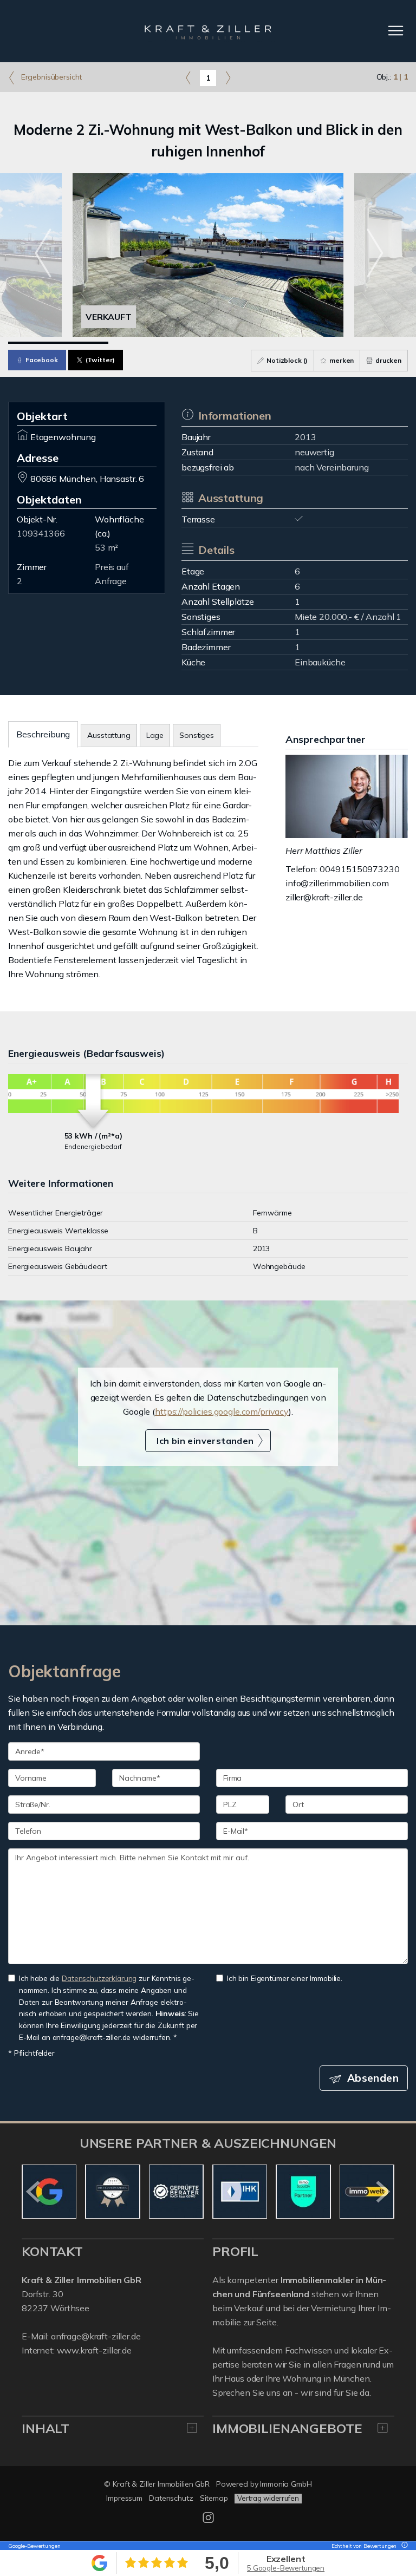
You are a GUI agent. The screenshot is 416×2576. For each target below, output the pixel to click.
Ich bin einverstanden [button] (205, 1441)
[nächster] (382, 2192)
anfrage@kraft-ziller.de (96, 2336)
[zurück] (34, 2192)
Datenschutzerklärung (99, 1978)
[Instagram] (208, 2520)
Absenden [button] (373, 2078)
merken (341, 360)
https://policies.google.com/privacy (222, 1411)
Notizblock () (286, 360)
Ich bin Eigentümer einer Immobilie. (285, 1978)
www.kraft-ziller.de (94, 2350)
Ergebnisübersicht (50, 77)
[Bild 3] (258, 343)
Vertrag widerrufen (268, 2498)
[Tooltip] (403, 2546)
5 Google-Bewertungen (286, 2568)
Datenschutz (171, 2498)
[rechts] (228, 77)
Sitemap (214, 2498)
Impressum (124, 2498)
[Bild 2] (158, 343)
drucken (388, 360)
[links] (188, 77)
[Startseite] (208, 31)
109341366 (41, 533)
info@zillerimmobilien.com (337, 883)
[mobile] (396, 31)
